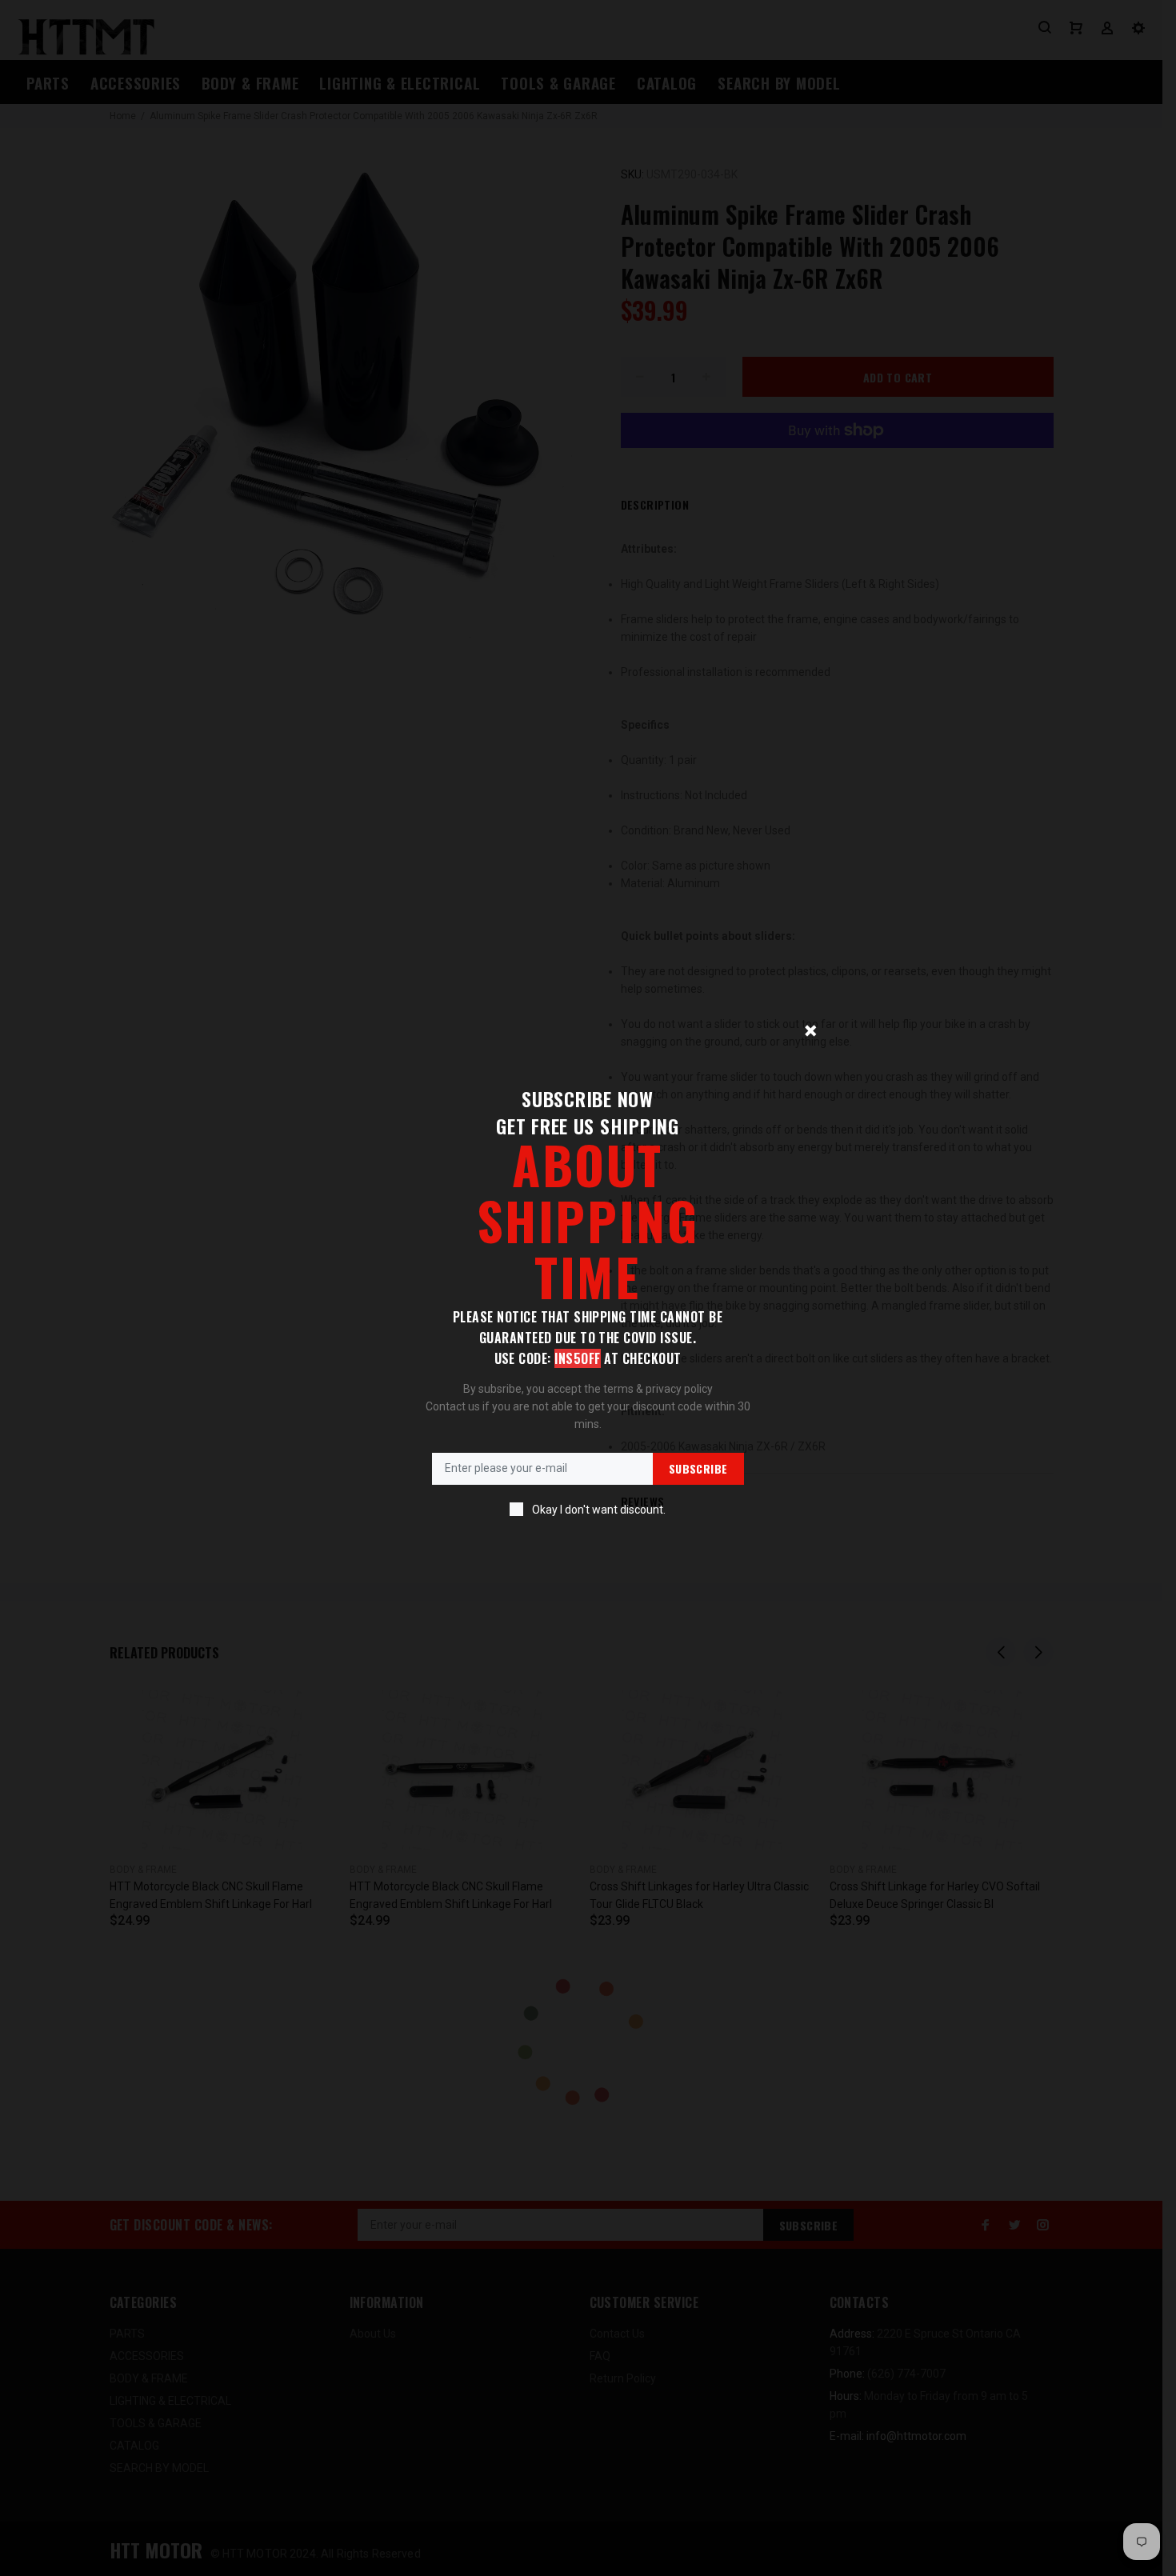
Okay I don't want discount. (599, 1510)
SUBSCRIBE (698, 1468)
